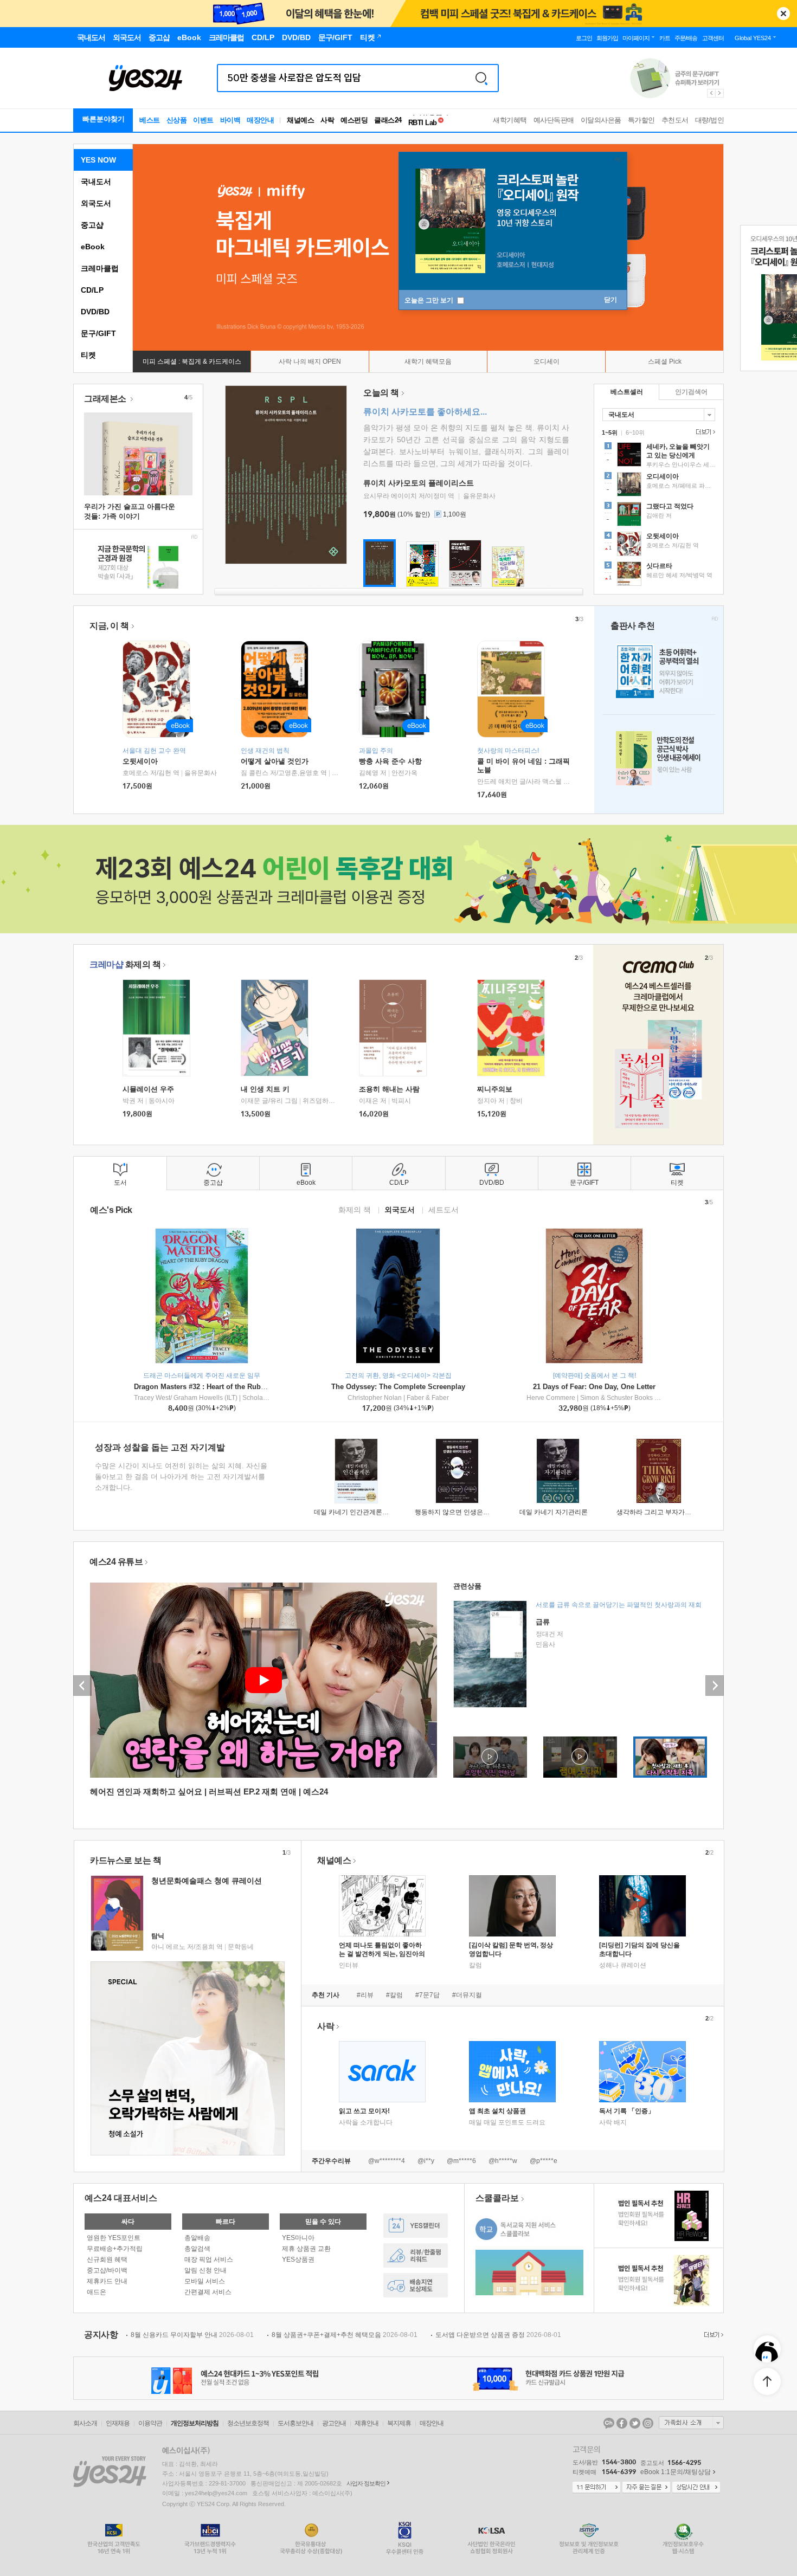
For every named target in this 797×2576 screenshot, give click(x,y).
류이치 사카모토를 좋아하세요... (425, 412)
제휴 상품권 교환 (306, 2249)
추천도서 (675, 120)
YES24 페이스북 (622, 2423)
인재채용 (118, 2423)
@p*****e (544, 2161)
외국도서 (96, 203)
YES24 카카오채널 (609, 2423)
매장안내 (260, 120)
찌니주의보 (495, 1089)
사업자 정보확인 (366, 2483)
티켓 (88, 355)
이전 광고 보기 (711, 93)
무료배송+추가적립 (115, 2249)
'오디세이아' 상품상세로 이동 (659, 486)
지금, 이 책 (109, 626)
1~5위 (610, 432)
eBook (93, 247)
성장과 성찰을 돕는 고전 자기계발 (160, 1447)
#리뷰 (365, 1995)
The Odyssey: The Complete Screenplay (398, 1387)
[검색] (481, 78)
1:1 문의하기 (596, 2488)
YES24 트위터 (635, 2423)
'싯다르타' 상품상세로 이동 (659, 575)
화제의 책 (125, 964)
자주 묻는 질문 (646, 2488)
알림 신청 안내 (205, 2270)
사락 (327, 120)
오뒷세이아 (140, 761)
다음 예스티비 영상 (715, 1686)
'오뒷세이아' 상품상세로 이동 (659, 545)
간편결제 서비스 (208, 2292)
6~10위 (635, 432)
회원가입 (607, 38)
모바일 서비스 (205, 2281)
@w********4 (387, 2161)
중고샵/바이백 (107, 2270)
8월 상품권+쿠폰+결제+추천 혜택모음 (345, 2335)
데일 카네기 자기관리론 (554, 1512)
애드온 (97, 2292)
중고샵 (92, 225)
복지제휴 (399, 2423)
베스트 (150, 120)
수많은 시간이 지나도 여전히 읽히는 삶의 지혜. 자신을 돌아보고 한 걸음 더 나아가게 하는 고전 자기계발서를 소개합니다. (181, 1477)
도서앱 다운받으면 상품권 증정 (498, 2335)
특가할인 (641, 120)
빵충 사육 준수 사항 (390, 761)
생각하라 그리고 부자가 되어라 (661, 1512)
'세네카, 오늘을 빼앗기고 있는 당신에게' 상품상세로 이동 (659, 456)
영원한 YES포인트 (114, 2238)
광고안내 (334, 2423)
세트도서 (444, 1209)
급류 (543, 1622)
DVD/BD (95, 312)
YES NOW (98, 160)
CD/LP (92, 290)
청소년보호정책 (248, 2423)
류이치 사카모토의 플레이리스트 (419, 483)
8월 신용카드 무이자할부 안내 (192, 2335)
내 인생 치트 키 (265, 1089)
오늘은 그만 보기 (430, 300)
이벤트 (203, 120)
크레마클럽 (100, 268)
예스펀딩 (354, 120)
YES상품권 (298, 2259)
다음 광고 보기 (720, 93)
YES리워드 (416, 2255)
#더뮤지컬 (467, 1995)
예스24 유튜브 (116, 1562)
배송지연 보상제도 (416, 2285)
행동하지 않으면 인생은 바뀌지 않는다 (470, 1512)
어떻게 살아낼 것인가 (275, 761)
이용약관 (150, 2423)
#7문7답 (428, 1995)
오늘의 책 (381, 393)
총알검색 (197, 2249)
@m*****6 (461, 2161)
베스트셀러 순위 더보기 (704, 432)
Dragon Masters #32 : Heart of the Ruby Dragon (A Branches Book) (245, 1387)
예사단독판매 (554, 120)
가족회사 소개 (691, 2423)
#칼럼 (394, 1995)
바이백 (230, 120)
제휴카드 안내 (107, 2281)
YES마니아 (298, 2238)
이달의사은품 (601, 120)
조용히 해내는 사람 (389, 1089)
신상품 (177, 120)
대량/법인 (710, 120)
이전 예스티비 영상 (82, 1686)
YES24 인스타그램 (648, 2423)
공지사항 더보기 (712, 2335)
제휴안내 (367, 2423)
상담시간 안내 (696, 2488)
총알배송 (197, 2238)
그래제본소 (106, 399)
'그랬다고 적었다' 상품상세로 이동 (659, 515)
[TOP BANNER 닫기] (783, 14)
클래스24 (388, 120)
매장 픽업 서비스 (209, 2259)
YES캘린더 (416, 2226)
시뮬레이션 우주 (148, 1089)
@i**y (426, 2161)
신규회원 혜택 (107, 2259)
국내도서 (96, 182)
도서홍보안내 (295, 2423)
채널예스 (334, 1860)
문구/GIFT (98, 333)
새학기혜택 (510, 120)
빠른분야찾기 (104, 119)
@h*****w (503, 2161)
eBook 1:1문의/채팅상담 (676, 2472)
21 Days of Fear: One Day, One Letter (594, 1387)
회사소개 (85, 2423)
